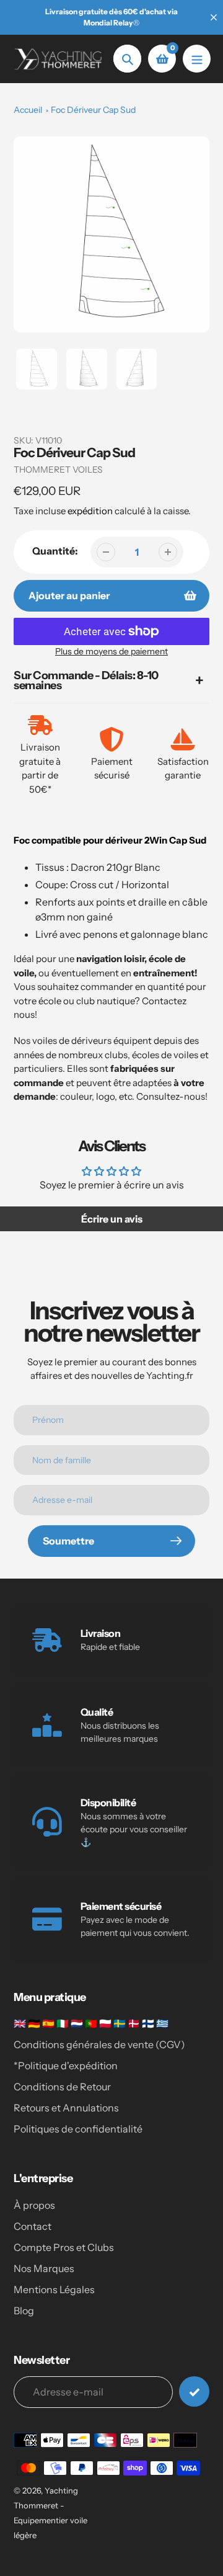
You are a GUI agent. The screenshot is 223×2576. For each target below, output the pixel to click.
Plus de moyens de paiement (111, 651)
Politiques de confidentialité (78, 2129)
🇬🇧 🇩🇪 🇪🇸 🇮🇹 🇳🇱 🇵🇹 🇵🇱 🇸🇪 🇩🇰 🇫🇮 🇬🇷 (91, 2023)
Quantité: (55, 551)
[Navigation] (197, 59)
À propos (34, 2205)
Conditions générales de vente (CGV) (99, 2044)
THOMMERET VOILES (58, 470)
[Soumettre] (194, 2391)
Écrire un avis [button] (112, 1219)
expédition (91, 511)
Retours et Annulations (66, 2108)
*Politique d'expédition (66, 2066)
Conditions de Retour (62, 2087)
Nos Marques (44, 2268)
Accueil (28, 110)
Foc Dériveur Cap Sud (93, 110)
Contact (33, 2226)
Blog (24, 2311)
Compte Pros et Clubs (64, 2247)
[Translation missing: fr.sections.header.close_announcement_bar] (214, 17)
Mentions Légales (54, 2289)
